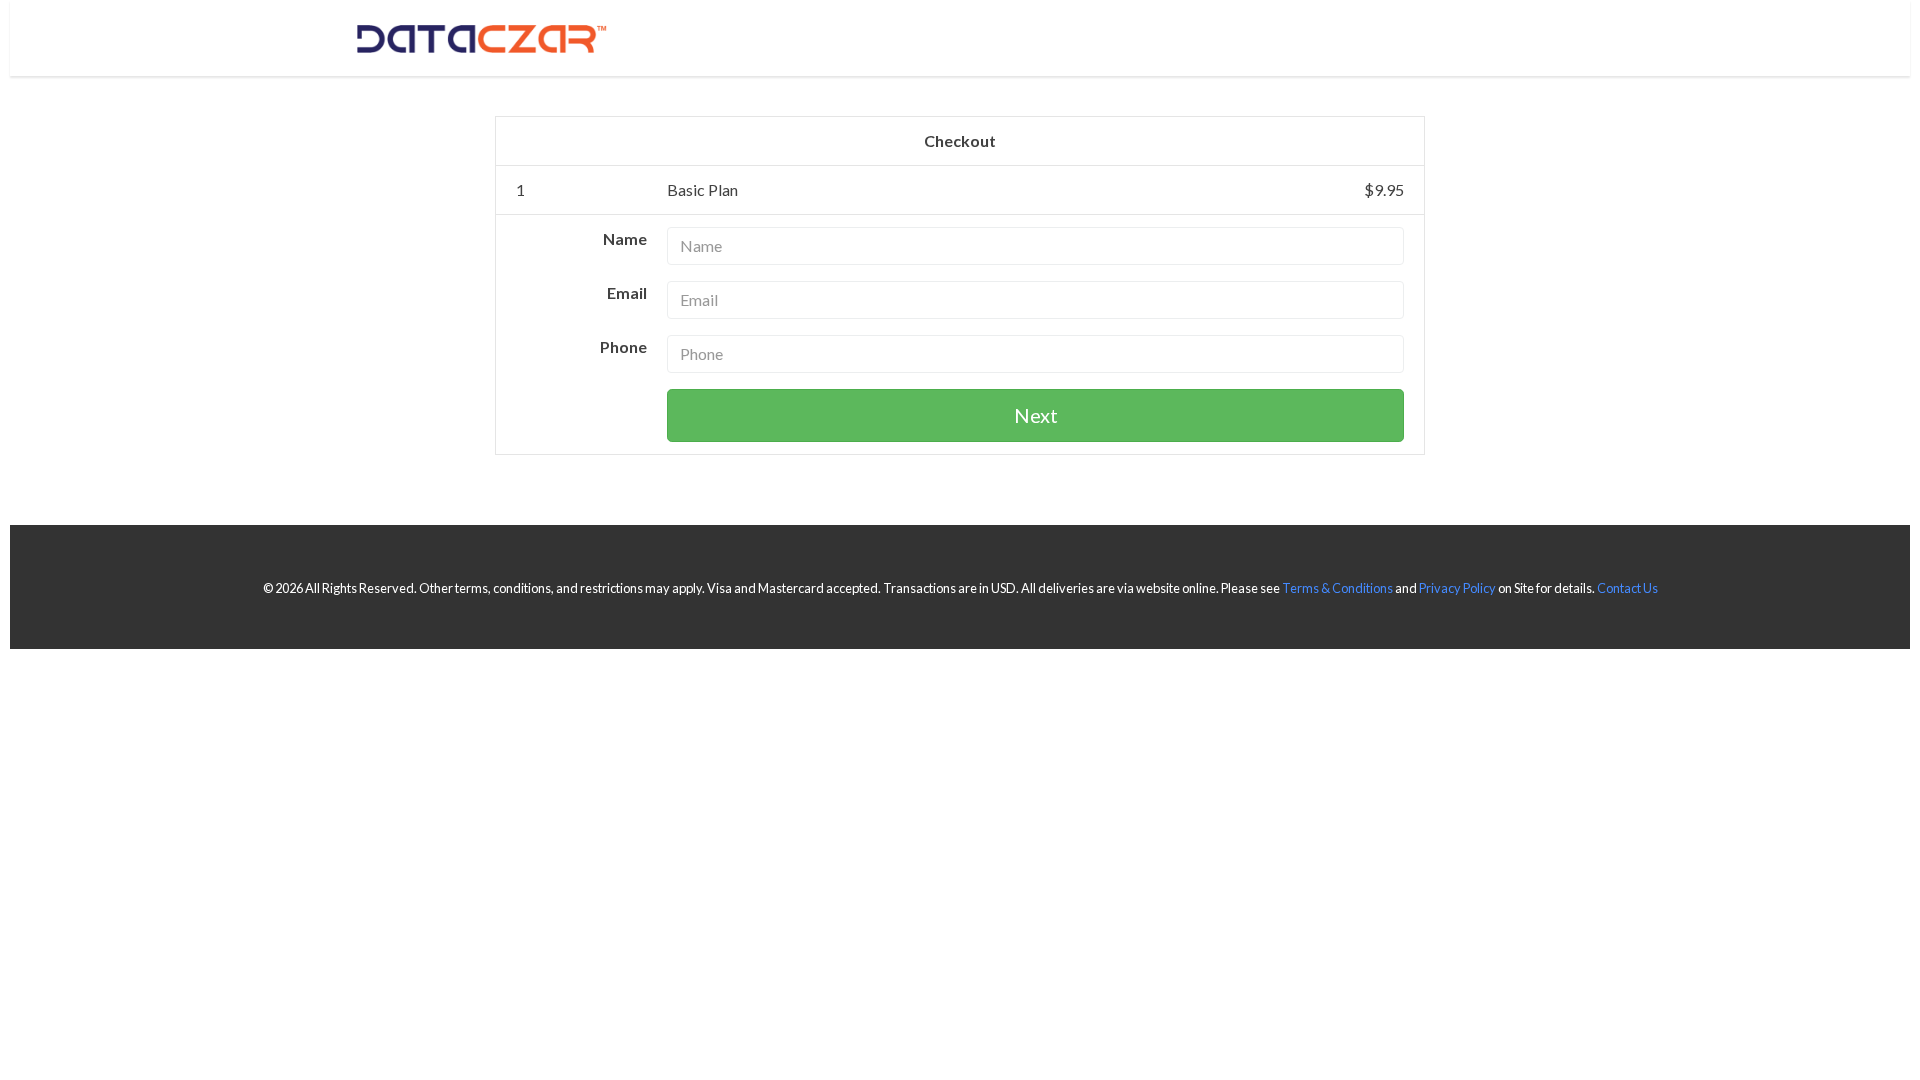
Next (1036, 415)
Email (627, 292)
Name (625, 238)
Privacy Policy (1457, 588)
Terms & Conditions (1337, 588)
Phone (623, 346)
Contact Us (1627, 588)
